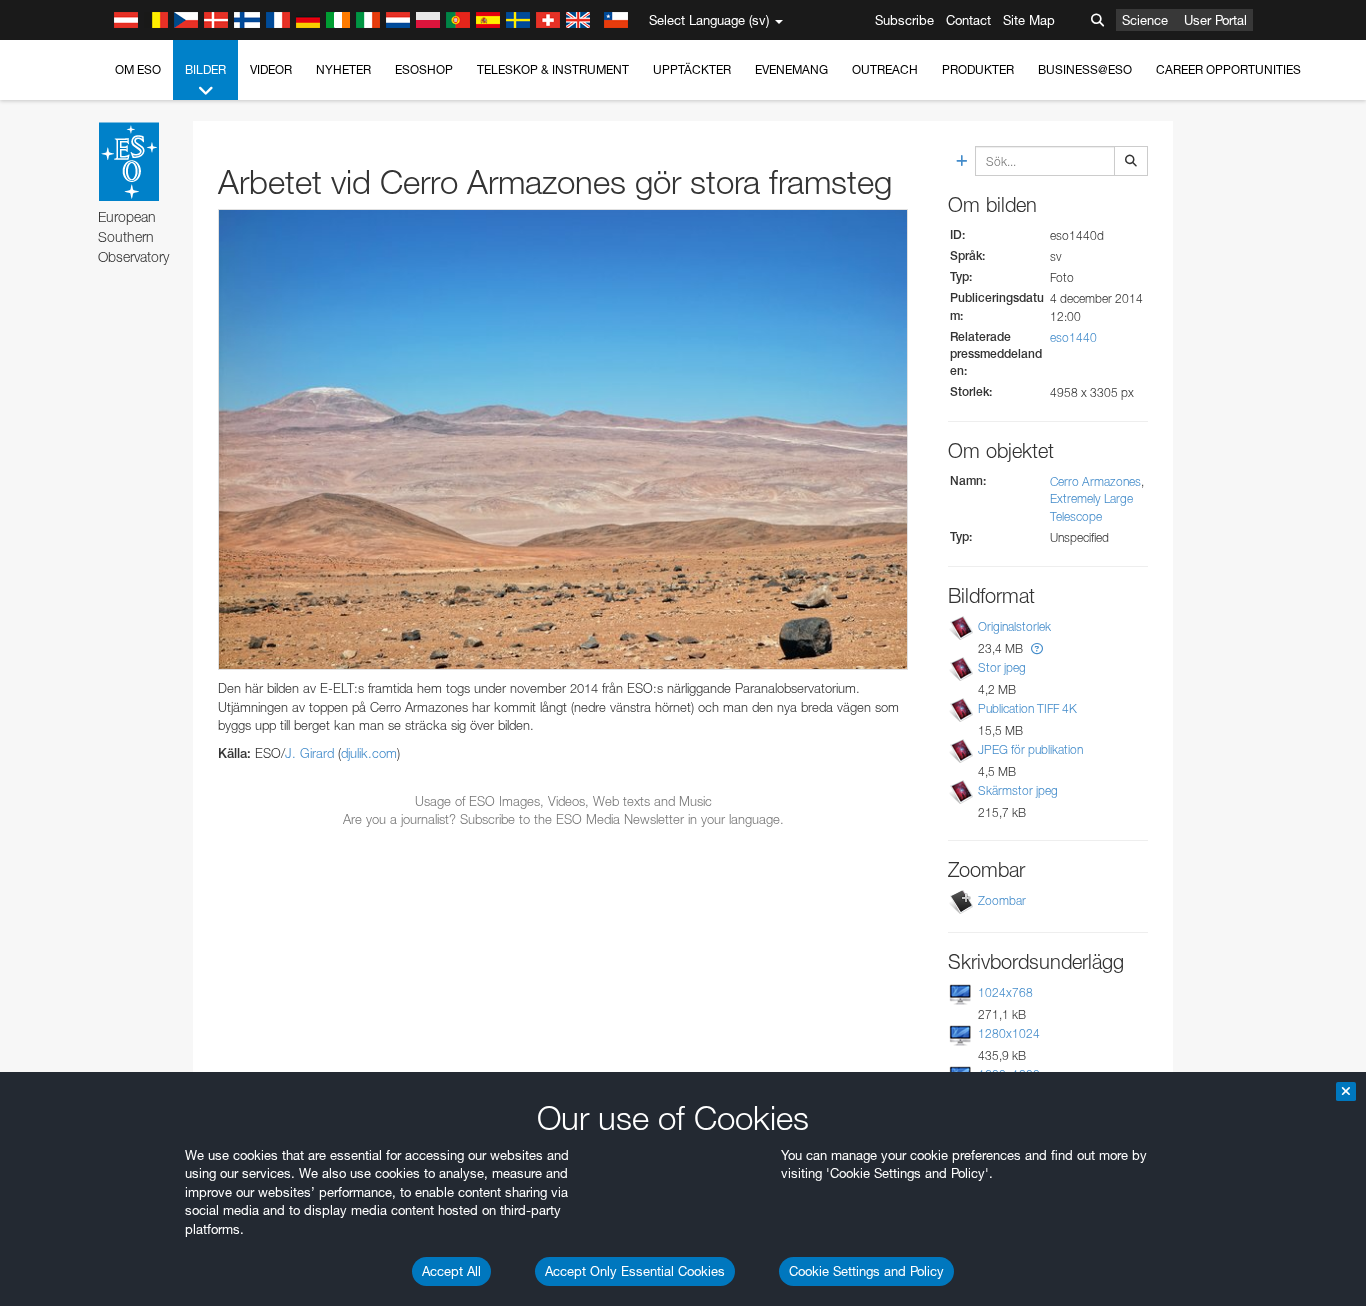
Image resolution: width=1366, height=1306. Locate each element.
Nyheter (343, 69)
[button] (1037, 648)
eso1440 (1073, 337)
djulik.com (369, 753)
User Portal (1215, 20)
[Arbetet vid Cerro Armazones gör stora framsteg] (563, 439)
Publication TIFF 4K (1027, 708)
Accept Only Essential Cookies (635, 1271)
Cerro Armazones (1095, 481)
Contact (968, 20)
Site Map (1029, 20)
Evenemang (791, 69)
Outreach (885, 69)
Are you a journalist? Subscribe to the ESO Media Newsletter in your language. (563, 819)
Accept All (451, 1271)
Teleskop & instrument (553, 69)
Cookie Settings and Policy (866, 1271)
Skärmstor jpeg (1018, 790)
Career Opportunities (1228, 69)
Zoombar (1002, 900)
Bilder (205, 69)
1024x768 (1005, 992)
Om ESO (138, 69)
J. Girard (309, 753)
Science (1145, 20)
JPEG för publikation (1030, 749)
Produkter (978, 69)
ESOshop (424, 69)
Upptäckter (692, 69)
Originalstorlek (1014, 626)
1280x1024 (1009, 1033)
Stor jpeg (1002, 667)
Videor (271, 69)
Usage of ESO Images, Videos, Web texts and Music (563, 801)
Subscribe (904, 20)
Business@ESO (1085, 69)
